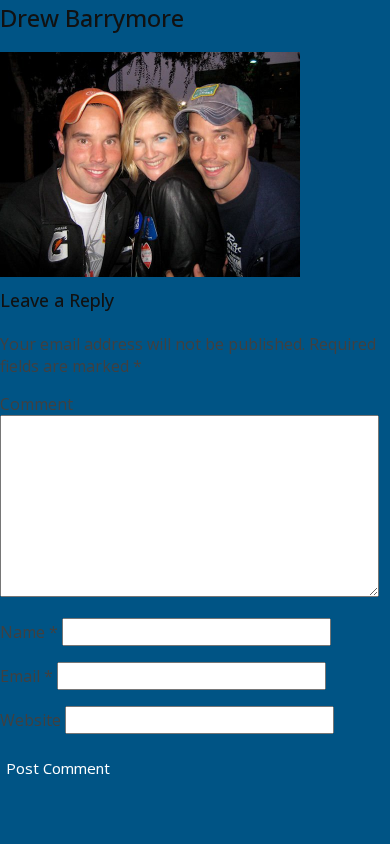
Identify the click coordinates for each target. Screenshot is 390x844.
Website (30, 720)
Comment (36, 404)
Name (29, 632)
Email (26, 676)
